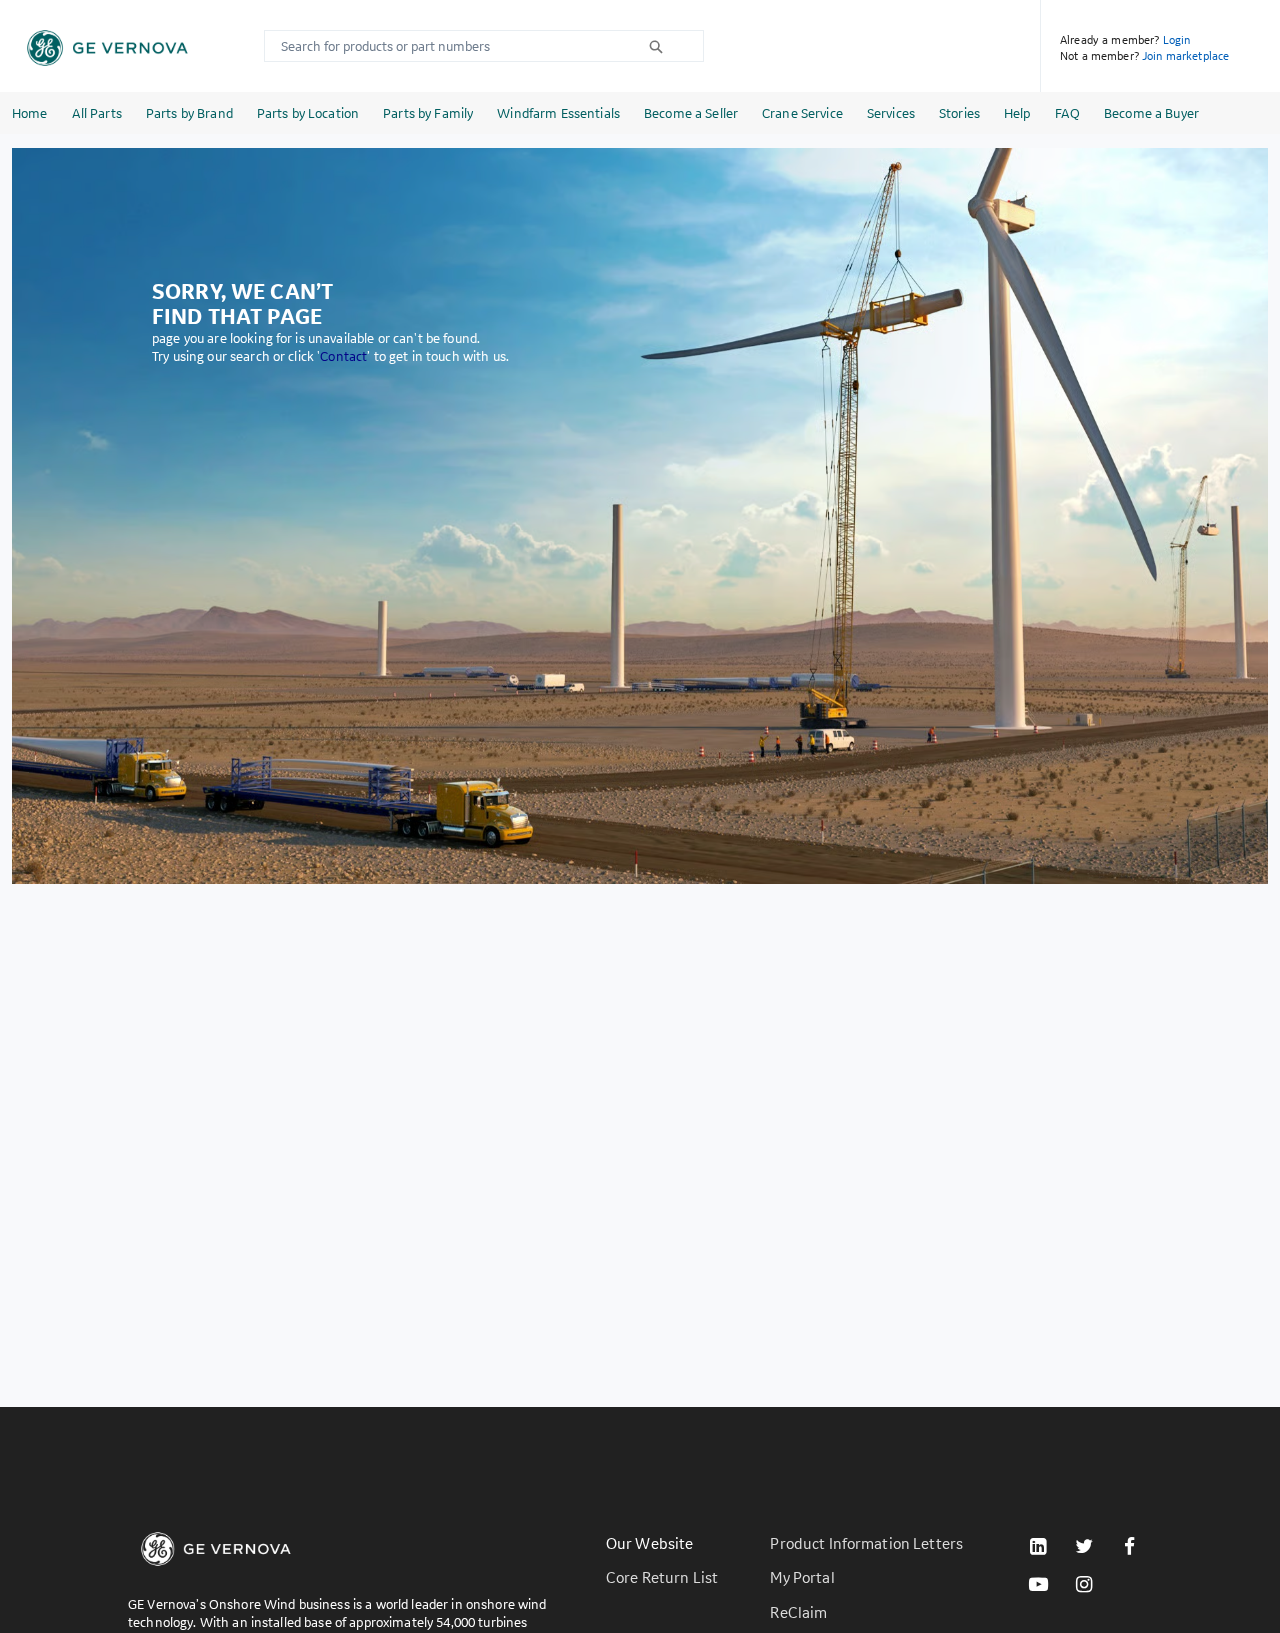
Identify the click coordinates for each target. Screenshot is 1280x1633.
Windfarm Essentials (558, 113)
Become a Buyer (1151, 113)
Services (891, 113)
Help (1017, 113)
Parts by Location (308, 113)
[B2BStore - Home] (107, 48)
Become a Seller (691, 113)
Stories (959, 113)
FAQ (1067, 113)
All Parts (97, 113)
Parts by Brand (189, 113)
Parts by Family (428, 113)
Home (30, 113)
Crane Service (802, 113)
